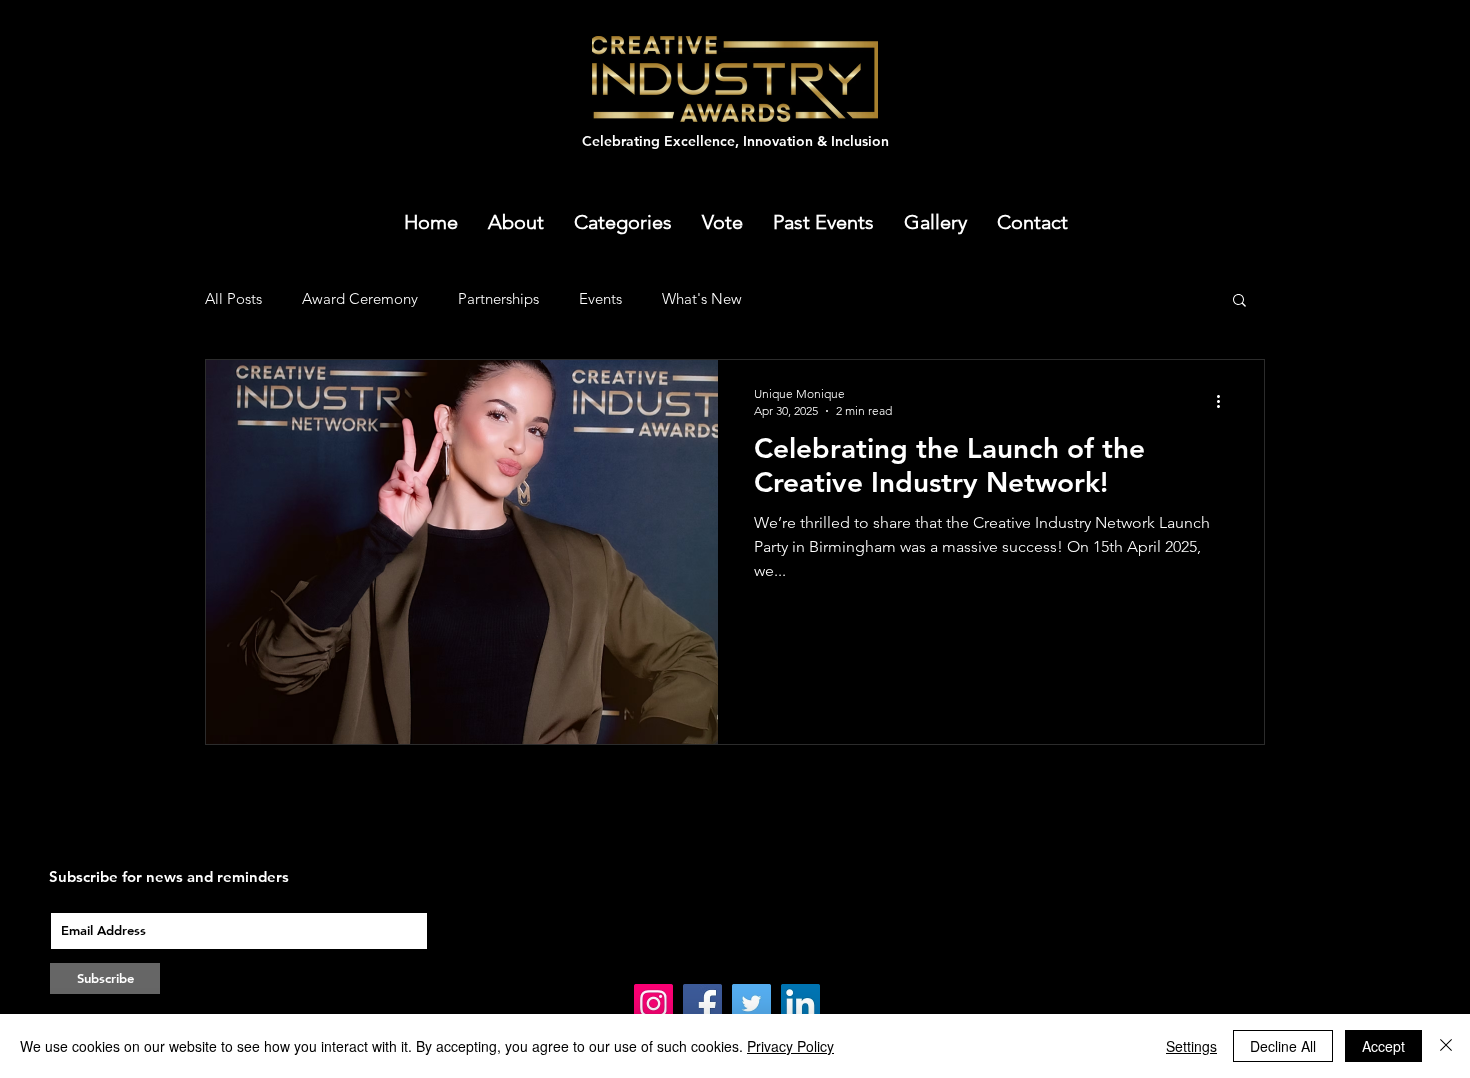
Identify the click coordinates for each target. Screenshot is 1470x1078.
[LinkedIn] (800, 1003)
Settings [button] (1191, 1046)
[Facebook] (702, 1003)
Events (600, 298)
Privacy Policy (790, 1046)
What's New (702, 298)
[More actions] (1225, 401)
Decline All (1283, 1046)
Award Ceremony (360, 298)
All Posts (233, 298)
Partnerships (498, 298)
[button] (823, 222)
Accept (1383, 1046)
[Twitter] (751, 1003)
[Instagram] (653, 1003)
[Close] (1446, 1046)
